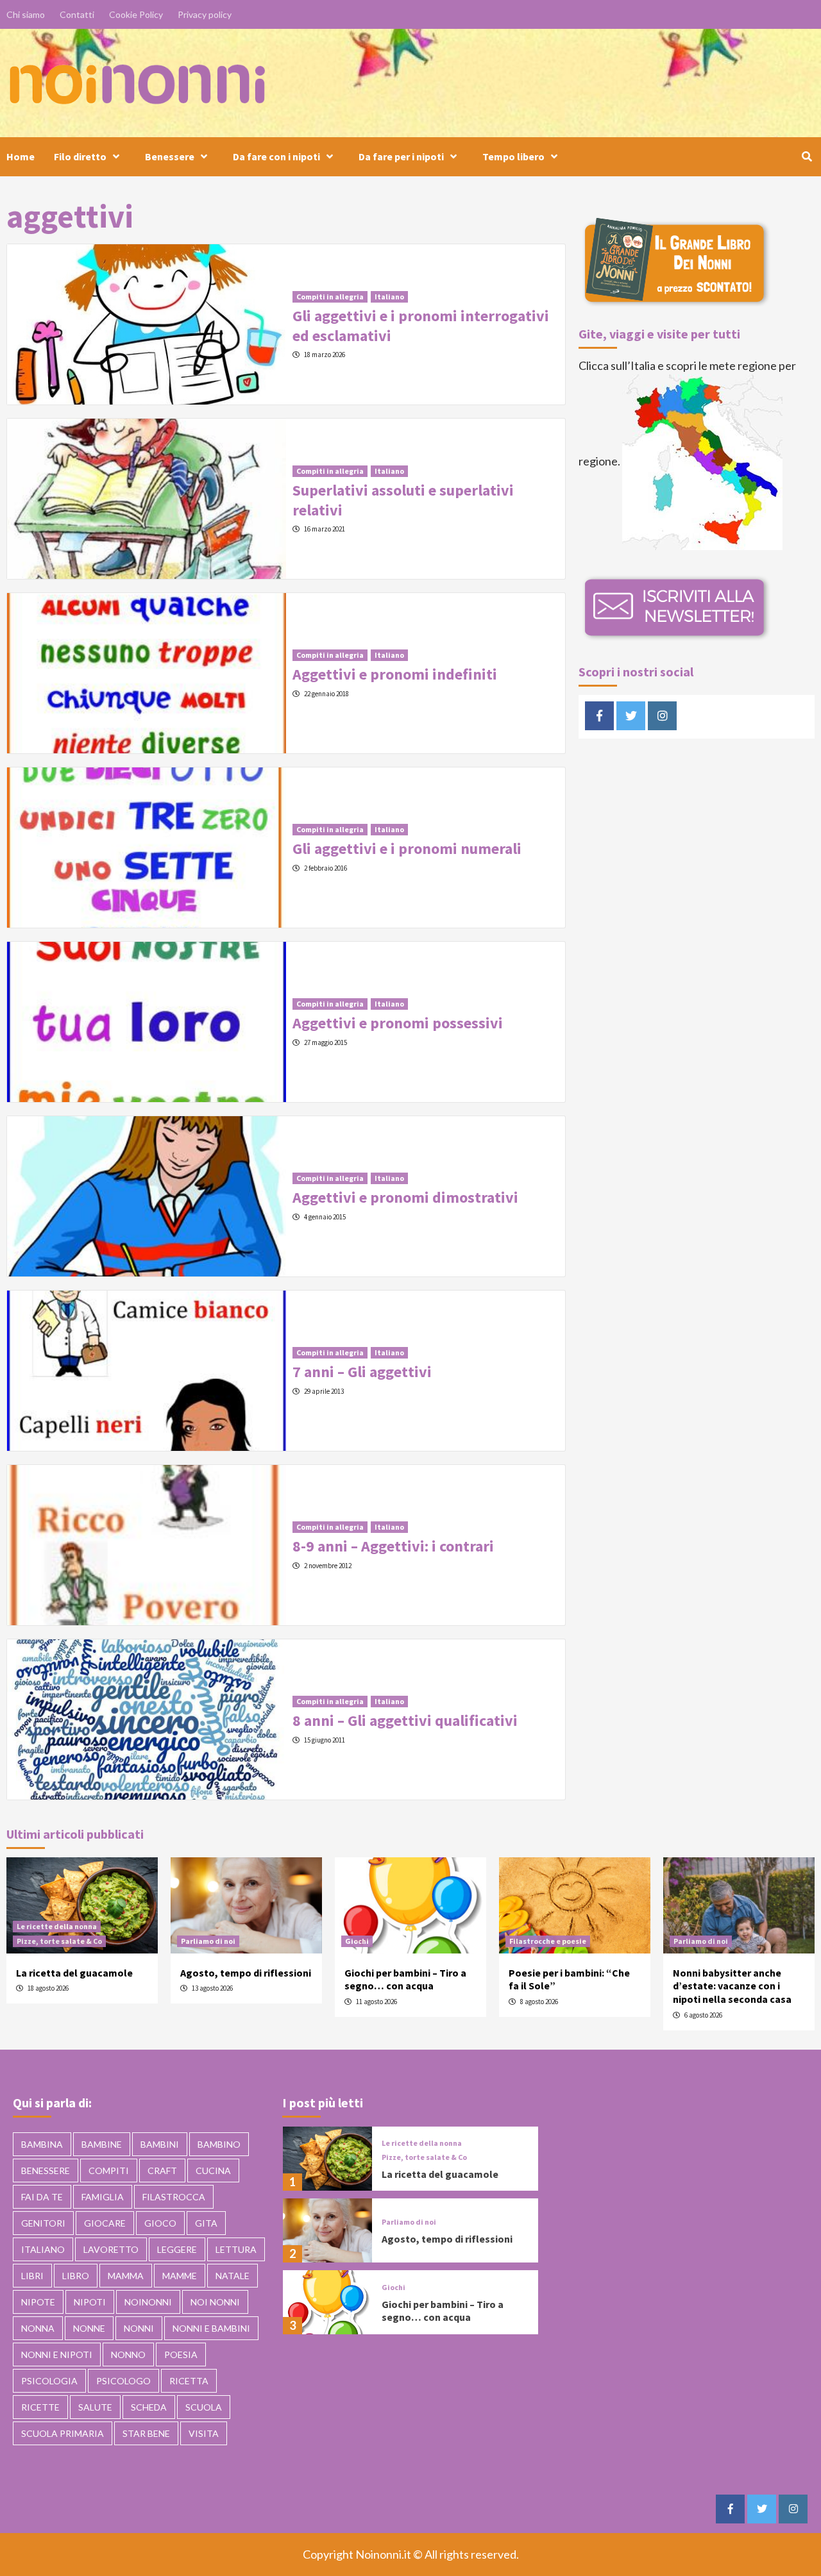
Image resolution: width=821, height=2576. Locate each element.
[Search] (807, 156)
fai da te (42, 2197)
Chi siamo (26, 14)
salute (95, 2407)
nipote (38, 2302)
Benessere (170, 156)
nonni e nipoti (57, 2354)
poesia (181, 2354)
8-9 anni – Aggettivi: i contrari (393, 1546)
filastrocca (174, 2197)
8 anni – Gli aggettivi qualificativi (405, 1720)
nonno (128, 2354)
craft (162, 2170)
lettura (236, 2249)
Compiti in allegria (330, 297)
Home (21, 156)
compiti (109, 2170)
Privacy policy (205, 14)
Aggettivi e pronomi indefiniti (395, 674)
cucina (213, 2170)
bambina (42, 2144)
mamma (126, 2276)
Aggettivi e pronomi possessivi (398, 1023)
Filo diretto (80, 156)
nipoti (90, 2302)
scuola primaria (63, 2433)
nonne (89, 2328)
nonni (139, 2328)
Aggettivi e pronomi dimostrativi (405, 1197)
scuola (204, 2407)
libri (32, 2276)
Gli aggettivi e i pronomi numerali (407, 849)
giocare (105, 2223)
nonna (38, 2328)
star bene (146, 2433)
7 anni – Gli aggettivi (362, 1372)
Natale (233, 2276)
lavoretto (111, 2249)
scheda (149, 2407)
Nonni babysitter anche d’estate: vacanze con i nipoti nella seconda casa (732, 1986)
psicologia (49, 2381)
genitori (43, 2223)
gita (206, 2223)
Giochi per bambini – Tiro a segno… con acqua (405, 1979)
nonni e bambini (211, 2328)
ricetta (189, 2381)
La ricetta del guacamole (74, 1973)
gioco (160, 2223)
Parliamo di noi (208, 1941)
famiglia (103, 2197)
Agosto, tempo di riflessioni (246, 1973)
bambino (219, 2144)
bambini (160, 2144)
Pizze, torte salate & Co (59, 1941)
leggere (177, 2249)
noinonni (148, 2302)
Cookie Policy (136, 14)
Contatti (77, 14)
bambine (102, 2144)
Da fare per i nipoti (401, 156)
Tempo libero (513, 156)
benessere (46, 2170)
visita (204, 2433)
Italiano (389, 297)
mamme (180, 2276)
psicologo (123, 2381)
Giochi (357, 1941)
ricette (40, 2407)
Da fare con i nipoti (276, 156)
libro (76, 2276)
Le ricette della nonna (57, 1926)
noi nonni (215, 2302)
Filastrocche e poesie (548, 1941)
